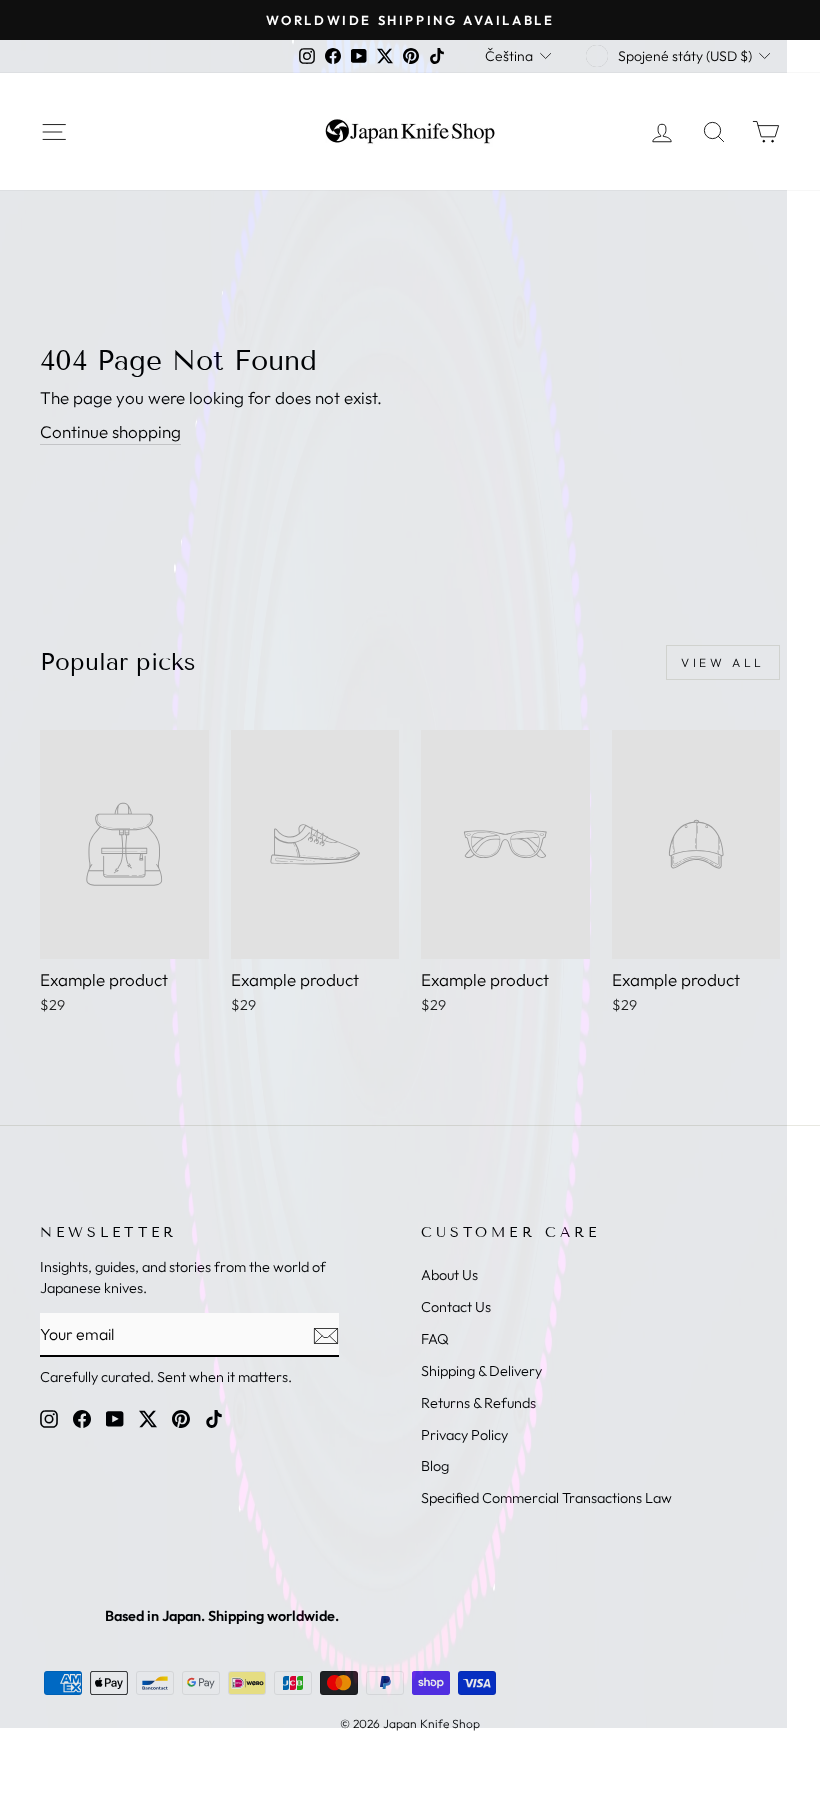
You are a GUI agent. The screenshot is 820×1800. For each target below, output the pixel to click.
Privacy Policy (464, 1435)
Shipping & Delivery (481, 1371)
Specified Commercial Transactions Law (546, 1498)
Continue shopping (110, 431)
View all (723, 662)
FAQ (435, 1339)
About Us (449, 1275)
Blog (435, 1466)
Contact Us (456, 1307)
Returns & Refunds (478, 1403)
